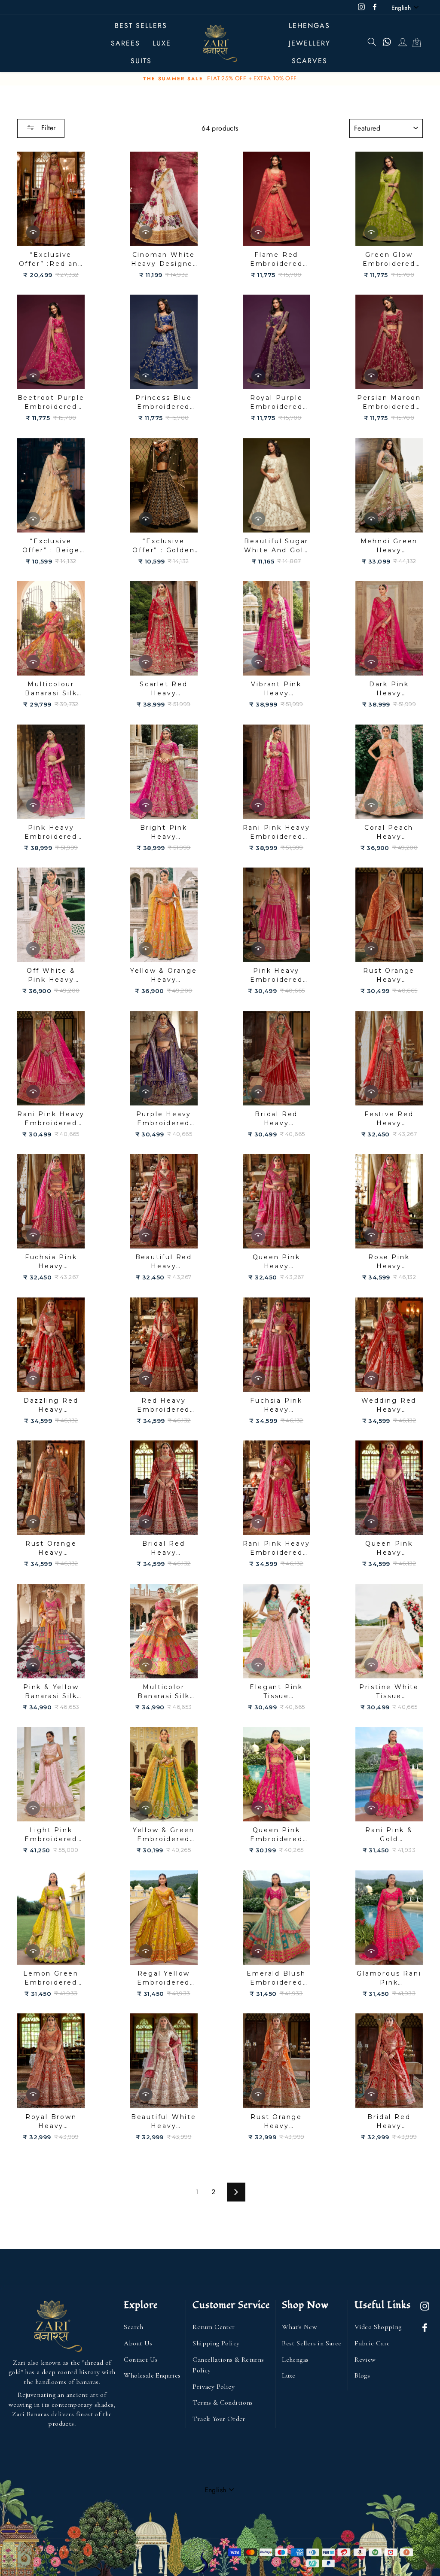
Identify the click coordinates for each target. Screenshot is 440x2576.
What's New (299, 2327)
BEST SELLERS (141, 26)
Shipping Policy (216, 2343)
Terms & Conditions (223, 2402)
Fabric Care (372, 2343)
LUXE (162, 43)
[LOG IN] (402, 43)
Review (365, 2360)
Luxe (289, 2375)
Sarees (125, 43)
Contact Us (141, 2360)
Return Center (214, 2327)
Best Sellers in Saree (312, 2343)
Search (133, 2327)
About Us (138, 2343)
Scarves (310, 61)
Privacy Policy (214, 2387)
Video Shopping (378, 2327)
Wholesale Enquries (152, 2375)
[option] (220, 79)
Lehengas (309, 26)
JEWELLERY (310, 43)
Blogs (362, 2375)
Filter (47, 128)
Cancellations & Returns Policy (228, 2365)
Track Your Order (219, 2419)
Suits (141, 61)
